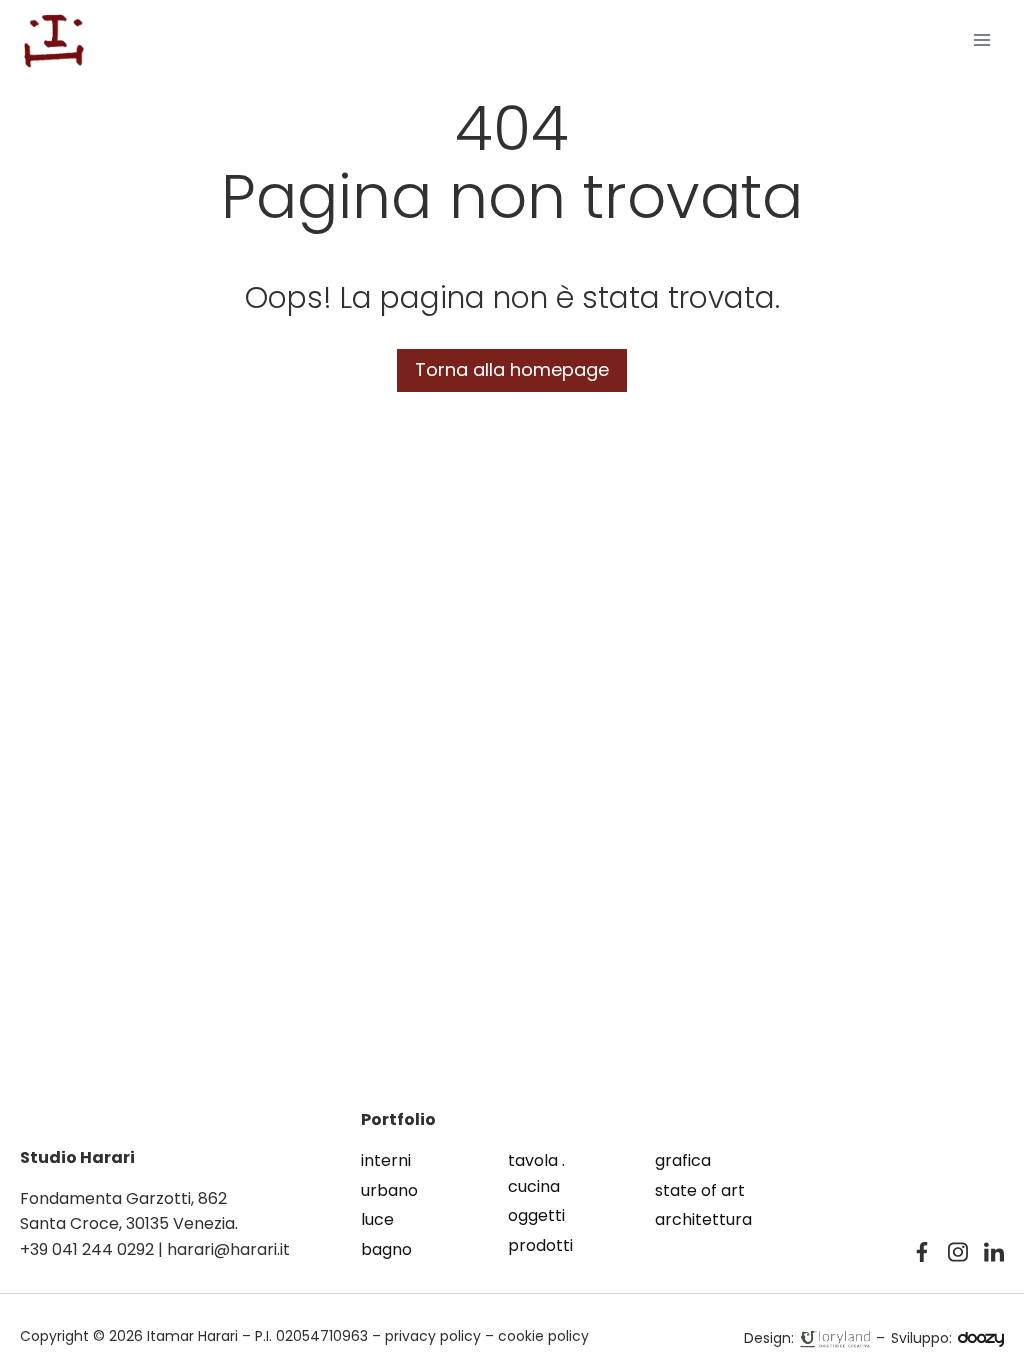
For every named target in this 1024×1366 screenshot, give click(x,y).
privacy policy (433, 1336)
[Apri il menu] (981, 39)
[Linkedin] (994, 1252)
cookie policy (543, 1336)
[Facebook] (922, 1252)
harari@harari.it (228, 1249)
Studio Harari (77, 1157)
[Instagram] (958, 1252)
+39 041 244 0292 (87, 1249)
